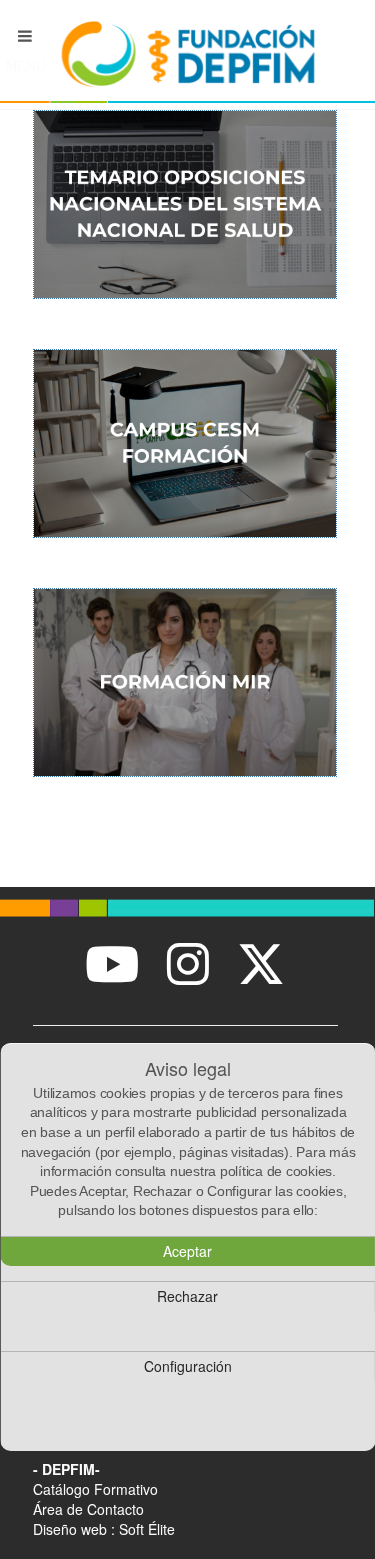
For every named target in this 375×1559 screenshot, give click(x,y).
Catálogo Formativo (95, 1489)
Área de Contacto (88, 1509)
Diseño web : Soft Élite (104, 1529)
